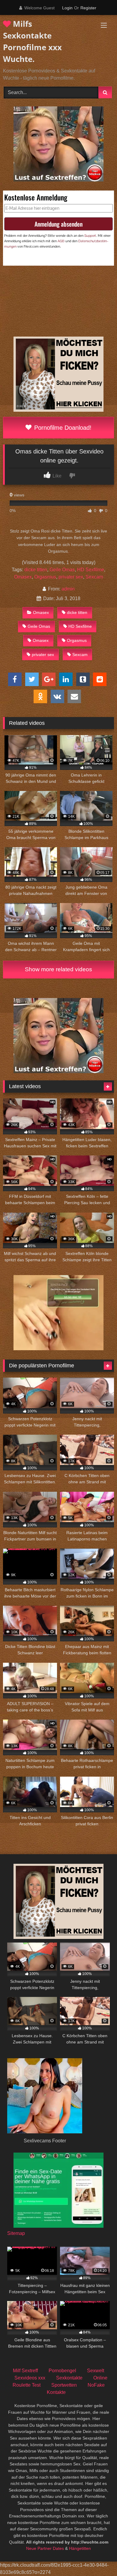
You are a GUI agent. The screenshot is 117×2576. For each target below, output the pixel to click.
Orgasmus (45, 577)
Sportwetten (64, 2385)
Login (67, 8)
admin (68, 589)
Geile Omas (62, 570)
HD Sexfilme (91, 570)
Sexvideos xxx (30, 2378)
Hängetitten (80, 2548)
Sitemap (16, 2233)
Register (88, 8)
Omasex (23, 577)
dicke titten (36, 570)
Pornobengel (62, 2371)
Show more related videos (58, 969)
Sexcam (94, 577)
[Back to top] (98, 2558)
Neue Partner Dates (45, 2548)
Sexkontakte (69, 2378)
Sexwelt (96, 2371)
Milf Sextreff (25, 2371)
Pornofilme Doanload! (62, 428)
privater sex (71, 577)
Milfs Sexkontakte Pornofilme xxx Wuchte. (32, 41)
